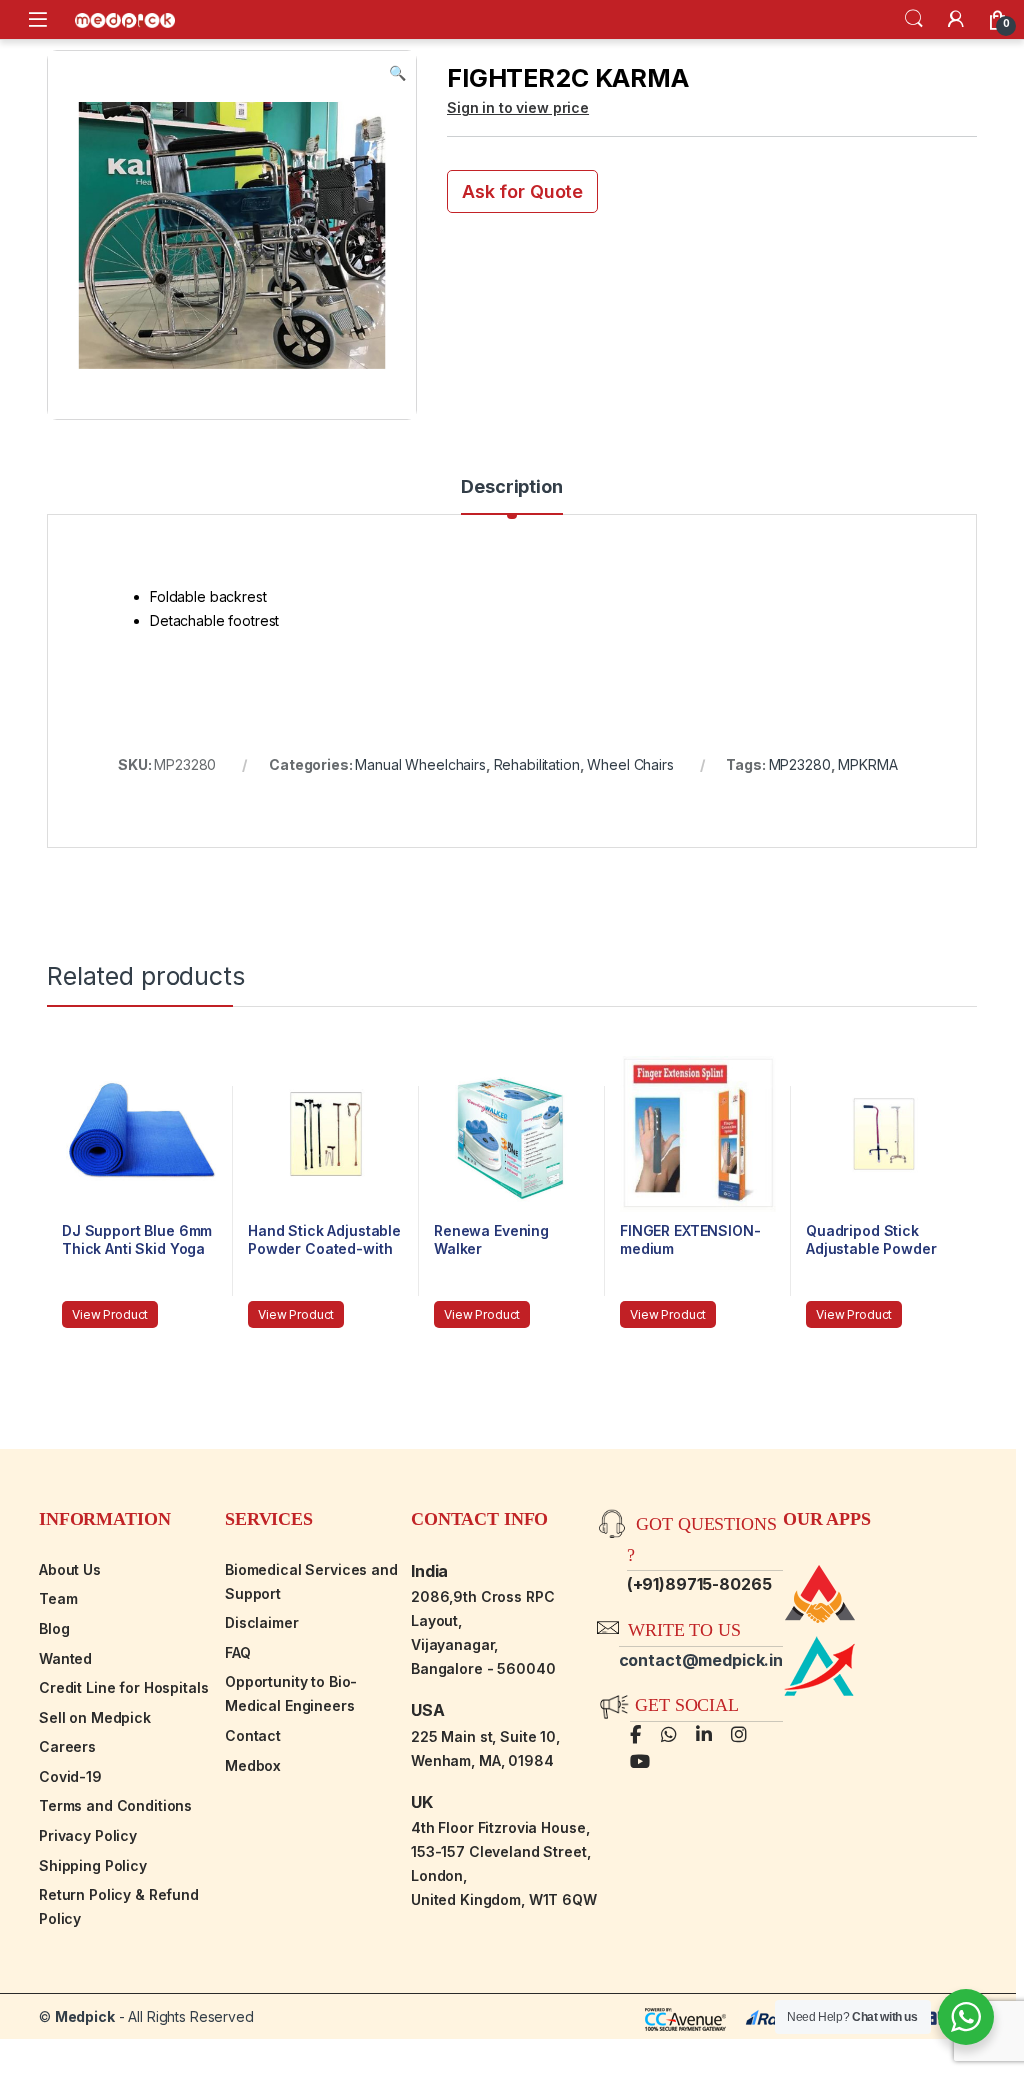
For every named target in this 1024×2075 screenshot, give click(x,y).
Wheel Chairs (630, 764)
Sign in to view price (518, 107)
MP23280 (800, 764)
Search (914, 19)
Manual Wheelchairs (420, 764)
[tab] (511, 496)
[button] (397, 73)
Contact (253, 1735)
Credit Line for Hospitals (124, 1687)
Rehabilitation (537, 764)
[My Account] (956, 19)
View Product (110, 1314)
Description (511, 487)
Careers (67, 1746)
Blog (54, 1628)
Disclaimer (262, 1622)
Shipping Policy (93, 1865)
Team (58, 1598)
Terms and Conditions (115, 1805)
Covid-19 (70, 1776)
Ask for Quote (522, 191)
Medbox (253, 1765)
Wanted (65, 1658)
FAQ (238, 1652)
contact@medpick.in (701, 1660)
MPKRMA (867, 764)
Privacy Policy (88, 1835)
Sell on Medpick (95, 1717)
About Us (70, 1569)
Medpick (85, 2016)
